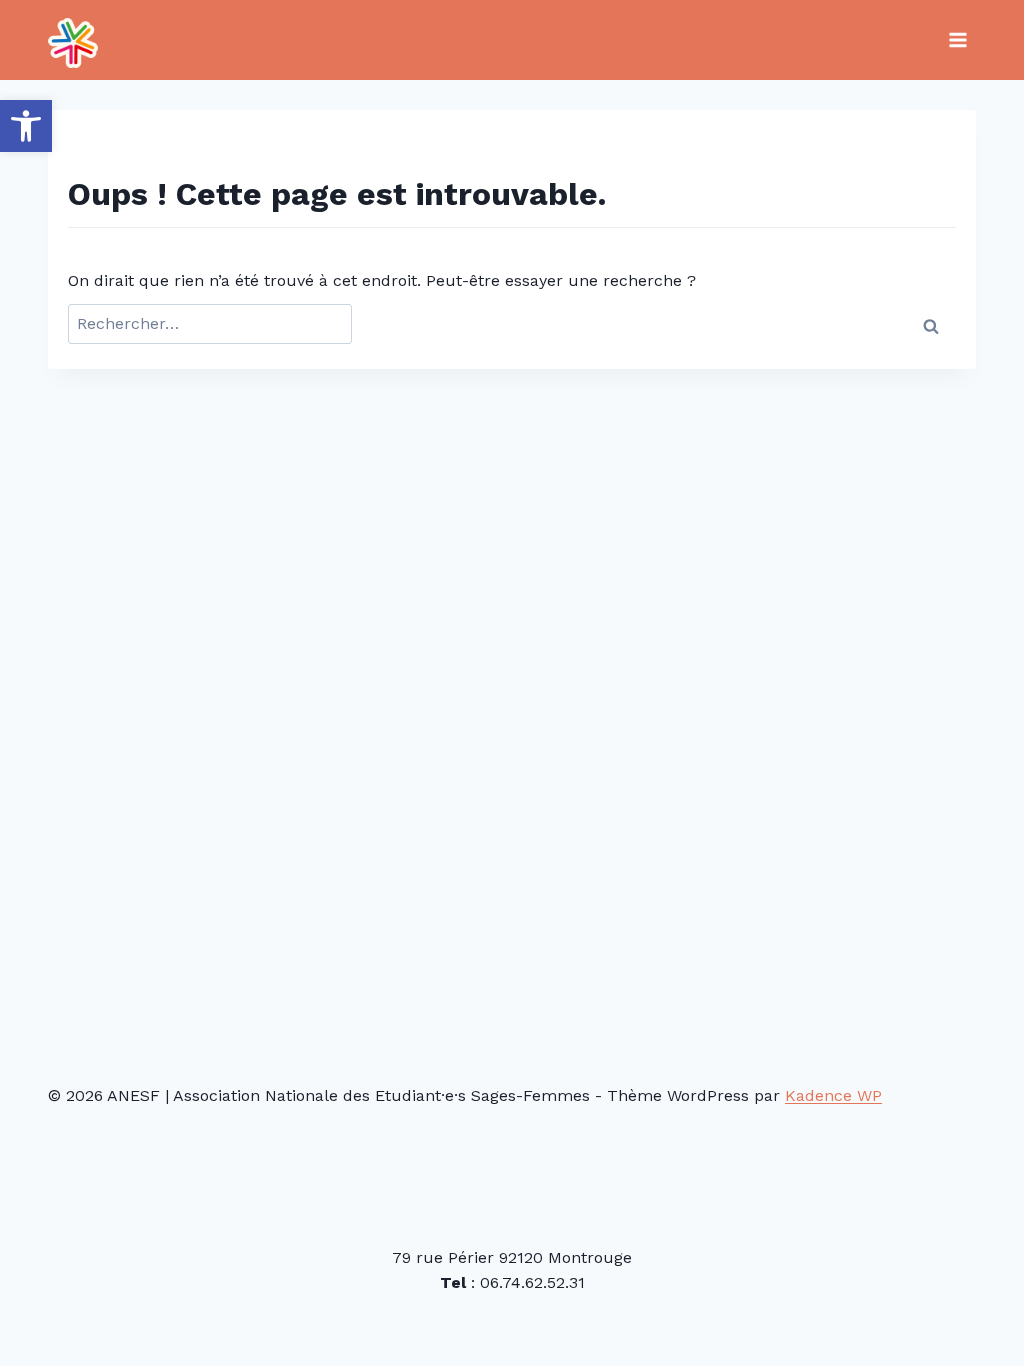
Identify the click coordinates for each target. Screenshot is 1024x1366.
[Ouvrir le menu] (957, 39)
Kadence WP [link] (833, 1095)
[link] (26, 126)
